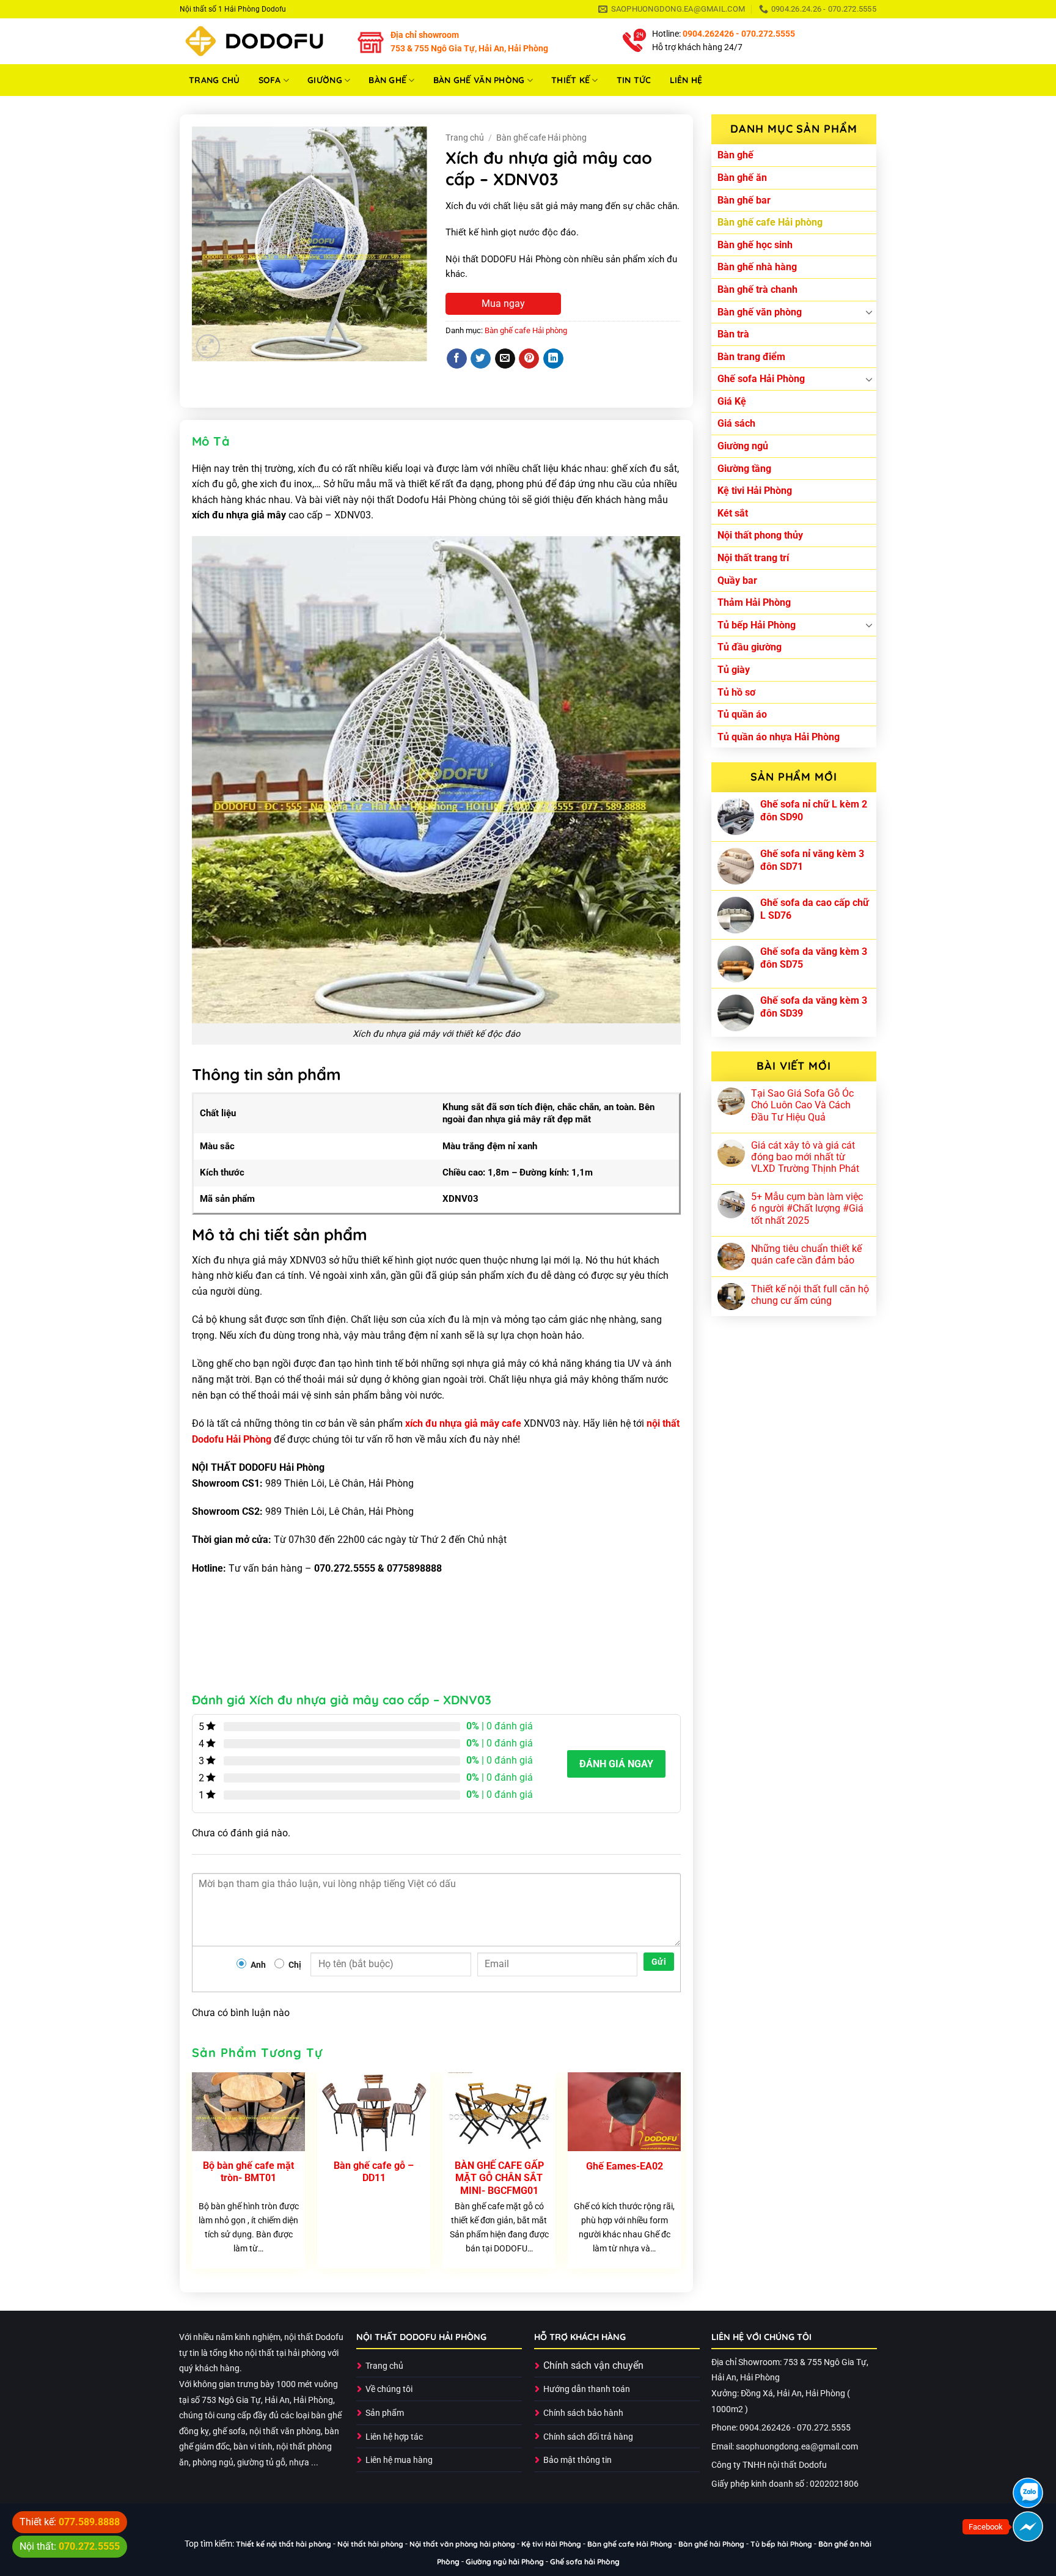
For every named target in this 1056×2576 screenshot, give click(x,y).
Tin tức (634, 80)
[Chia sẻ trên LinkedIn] (553, 359)
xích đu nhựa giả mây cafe (463, 1423)
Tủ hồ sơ (736, 692)
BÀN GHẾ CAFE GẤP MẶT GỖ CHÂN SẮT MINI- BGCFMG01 (499, 2178)
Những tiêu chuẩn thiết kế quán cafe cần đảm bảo (806, 1254)
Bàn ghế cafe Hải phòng (770, 222)
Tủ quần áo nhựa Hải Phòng (779, 737)
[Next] (680, 2175)
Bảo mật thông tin (577, 2460)
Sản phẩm (385, 2413)
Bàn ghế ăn (742, 178)
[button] (208, 346)
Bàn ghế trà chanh (757, 289)
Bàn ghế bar (744, 200)
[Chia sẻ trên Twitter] (481, 359)
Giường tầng (744, 469)
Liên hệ (686, 80)
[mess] (1028, 2526)
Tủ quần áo (742, 714)
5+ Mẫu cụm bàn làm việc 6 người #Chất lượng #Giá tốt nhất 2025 (807, 1208)
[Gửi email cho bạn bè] (505, 359)
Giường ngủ (743, 446)
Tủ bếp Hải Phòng (757, 625)
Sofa (270, 80)
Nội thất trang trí (753, 558)
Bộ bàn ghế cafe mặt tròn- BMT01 (248, 2172)
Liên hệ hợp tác (394, 2437)
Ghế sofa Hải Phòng (761, 379)
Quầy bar (737, 580)
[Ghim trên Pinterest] (529, 359)
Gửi (659, 1962)
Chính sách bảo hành (583, 2413)
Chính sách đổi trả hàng (588, 2437)
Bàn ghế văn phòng (479, 80)
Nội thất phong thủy (760, 535)
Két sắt (733, 513)
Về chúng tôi (389, 2389)
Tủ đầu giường (750, 647)
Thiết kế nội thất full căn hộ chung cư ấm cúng (810, 1295)
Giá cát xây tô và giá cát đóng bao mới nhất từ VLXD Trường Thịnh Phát (805, 1157)
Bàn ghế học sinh (755, 245)
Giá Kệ (732, 401)
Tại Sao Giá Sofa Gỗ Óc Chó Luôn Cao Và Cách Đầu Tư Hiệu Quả (802, 1105)
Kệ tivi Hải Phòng (755, 491)
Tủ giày (734, 670)
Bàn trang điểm (751, 357)
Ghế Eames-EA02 (625, 2166)
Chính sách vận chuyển (593, 2365)
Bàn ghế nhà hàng (757, 267)
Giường (325, 80)
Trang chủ (215, 80)
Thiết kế (570, 80)
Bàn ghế (387, 80)
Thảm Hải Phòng (754, 602)
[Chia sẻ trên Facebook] (457, 359)
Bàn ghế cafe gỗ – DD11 (374, 2172)
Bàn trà (733, 334)
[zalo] (1028, 2493)
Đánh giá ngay (616, 1764)
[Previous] (193, 2175)
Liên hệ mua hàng (399, 2460)
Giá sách (736, 423)
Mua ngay (503, 304)
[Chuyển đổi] (869, 312)
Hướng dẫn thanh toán (587, 2389)
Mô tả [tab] (211, 441)
